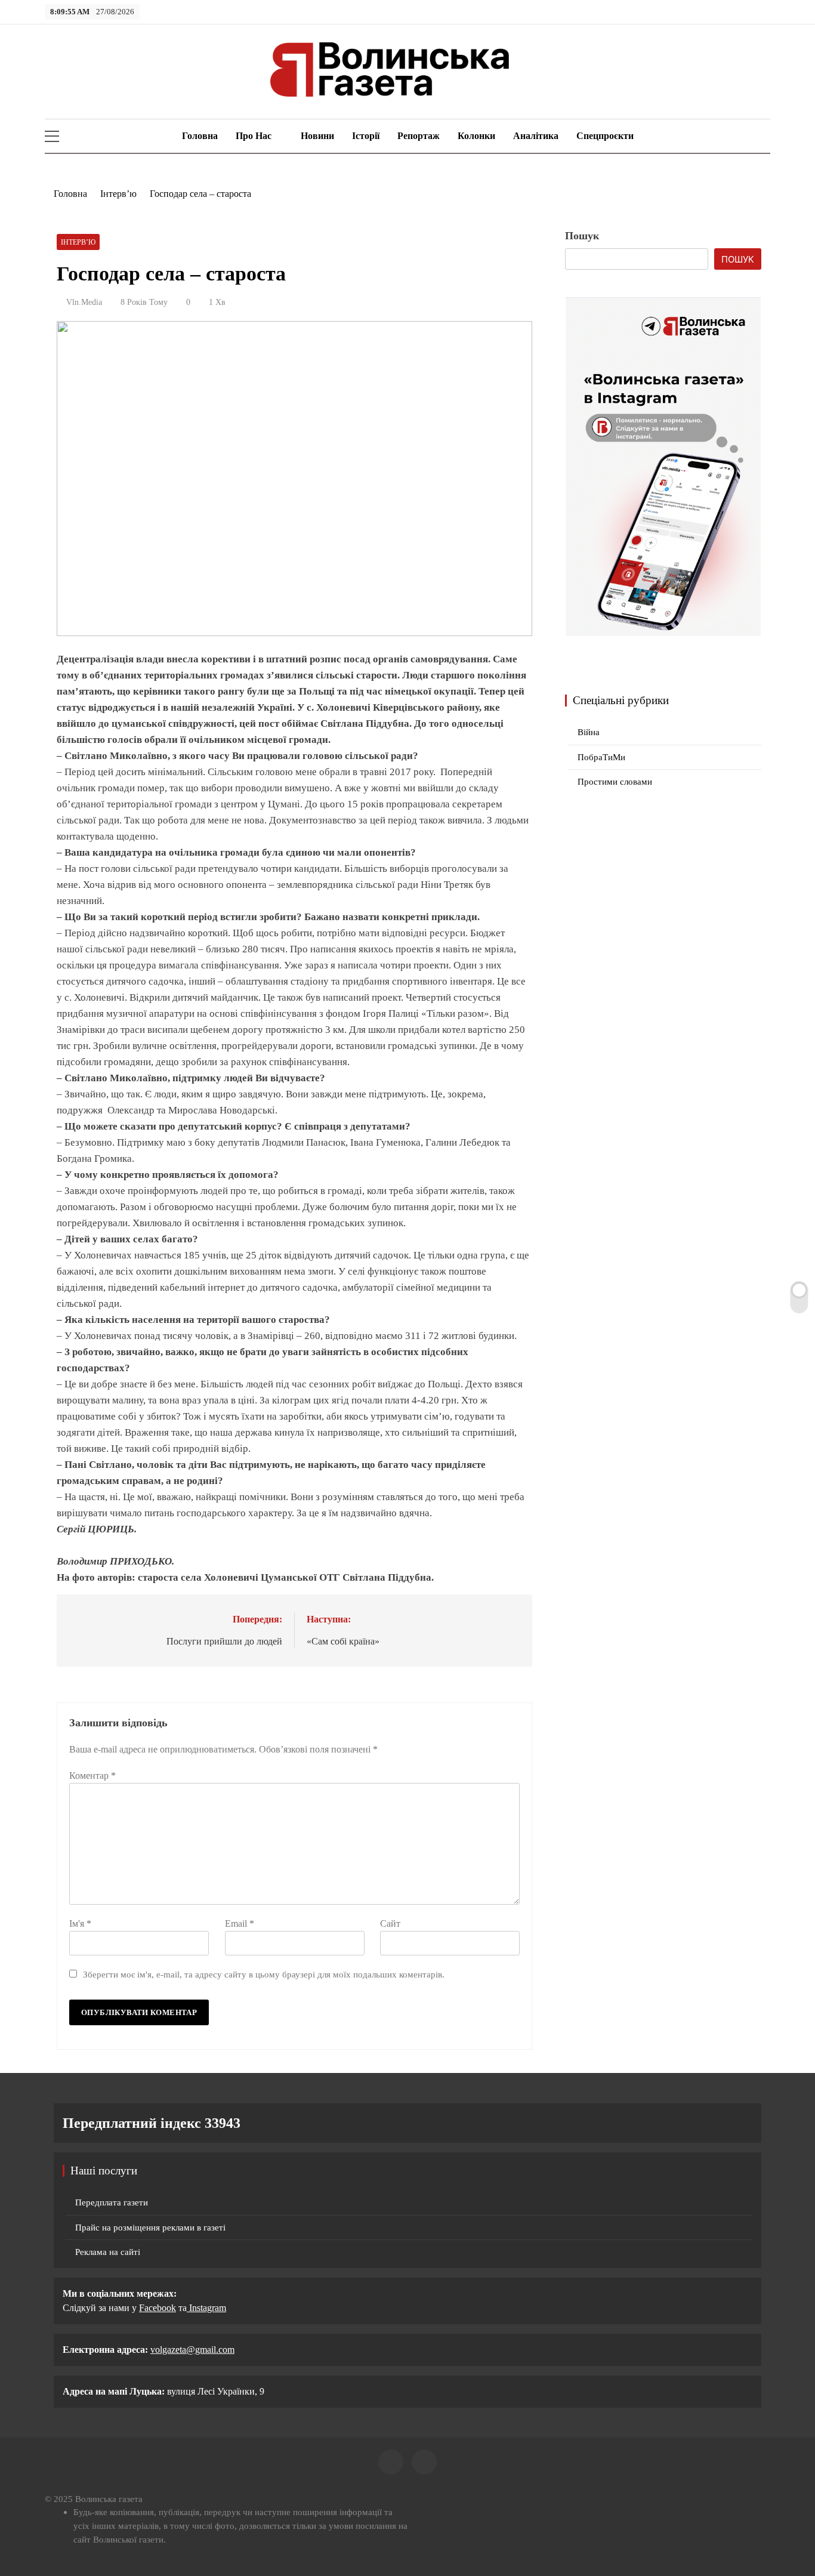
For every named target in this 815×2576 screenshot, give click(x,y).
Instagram (206, 2308)
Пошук (582, 236)
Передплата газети (112, 2202)
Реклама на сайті (108, 2252)
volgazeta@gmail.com (192, 2350)
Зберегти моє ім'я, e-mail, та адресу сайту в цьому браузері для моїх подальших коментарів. (264, 1974)
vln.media (84, 302)
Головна (199, 136)
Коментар (92, 1776)
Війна (589, 732)
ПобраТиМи (601, 757)
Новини (317, 136)
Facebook (158, 2308)
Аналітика (536, 136)
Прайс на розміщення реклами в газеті (150, 2228)
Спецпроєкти (605, 136)
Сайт (390, 1923)
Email (240, 1923)
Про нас (254, 136)
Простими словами (615, 782)
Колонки (476, 136)
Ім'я (80, 1923)
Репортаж (419, 136)
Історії (366, 136)
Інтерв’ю (78, 242)
